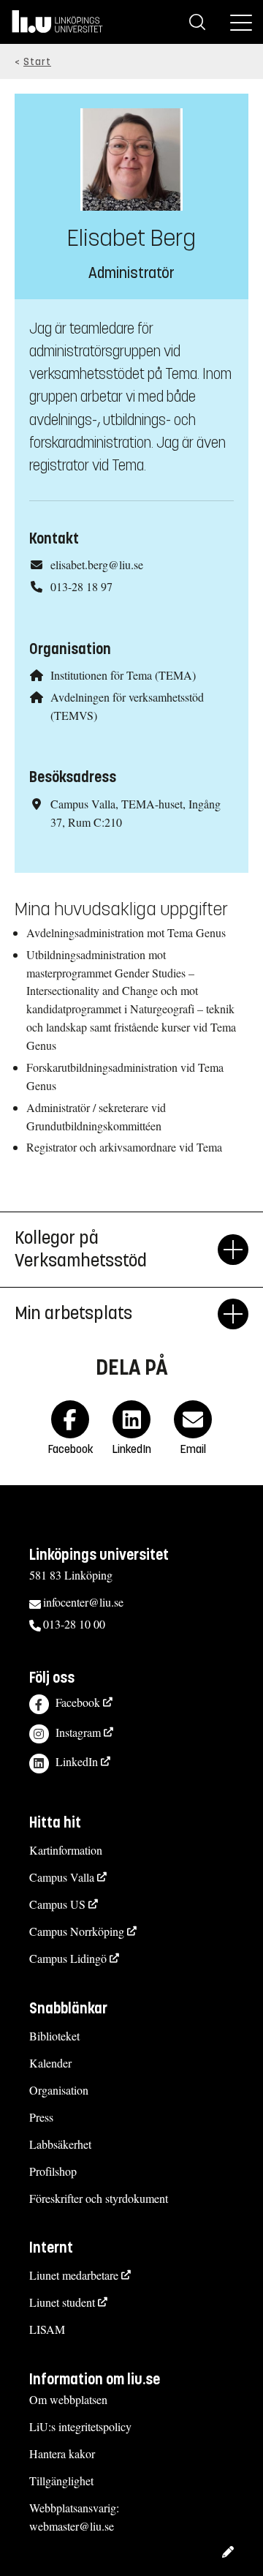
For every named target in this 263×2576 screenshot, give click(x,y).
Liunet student (62, 2302)
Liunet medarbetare (74, 2275)
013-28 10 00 (74, 1624)
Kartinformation (66, 1850)
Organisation (59, 2090)
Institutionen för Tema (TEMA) (123, 675)
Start (37, 62)
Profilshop (53, 2171)
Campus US (57, 1904)
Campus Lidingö (68, 1958)
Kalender (50, 2063)
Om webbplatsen (68, 2399)
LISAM (47, 2329)
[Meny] (241, 22)
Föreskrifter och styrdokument (99, 2198)
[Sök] (197, 22)
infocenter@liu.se (83, 1602)
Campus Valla (62, 1877)
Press (41, 2117)
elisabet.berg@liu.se (97, 564)
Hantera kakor (62, 2453)
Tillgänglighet (61, 2481)
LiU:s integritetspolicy (80, 2426)
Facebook (78, 1702)
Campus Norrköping (77, 1931)
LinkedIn (77, 1761)
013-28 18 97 (81, 586)
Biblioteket (54, 2036)
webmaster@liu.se (72, 2526)
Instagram (78, 1732)
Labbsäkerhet (60, 2144)
